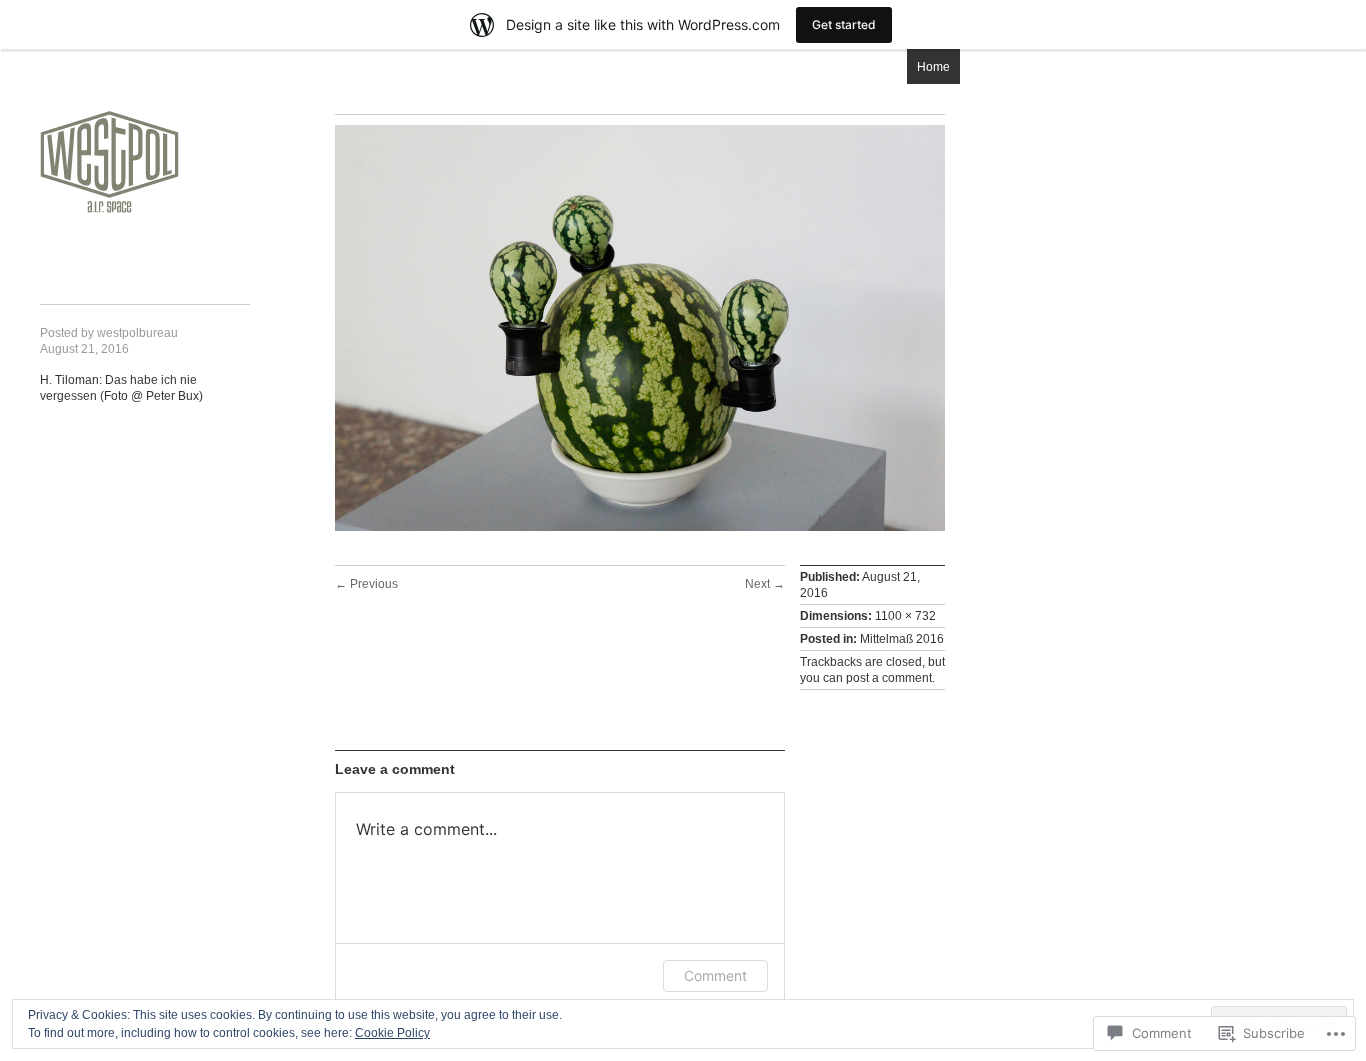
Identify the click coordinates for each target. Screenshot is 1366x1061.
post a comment (889, 678)
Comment (715, 975)
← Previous (366, 584)
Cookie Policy (392, 1033)
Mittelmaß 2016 (902, 639)
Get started (844, 24)
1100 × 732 (905, 616)
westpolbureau (137, 333)
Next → (765, 584)
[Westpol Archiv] (110, 139)
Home (933, 67)
